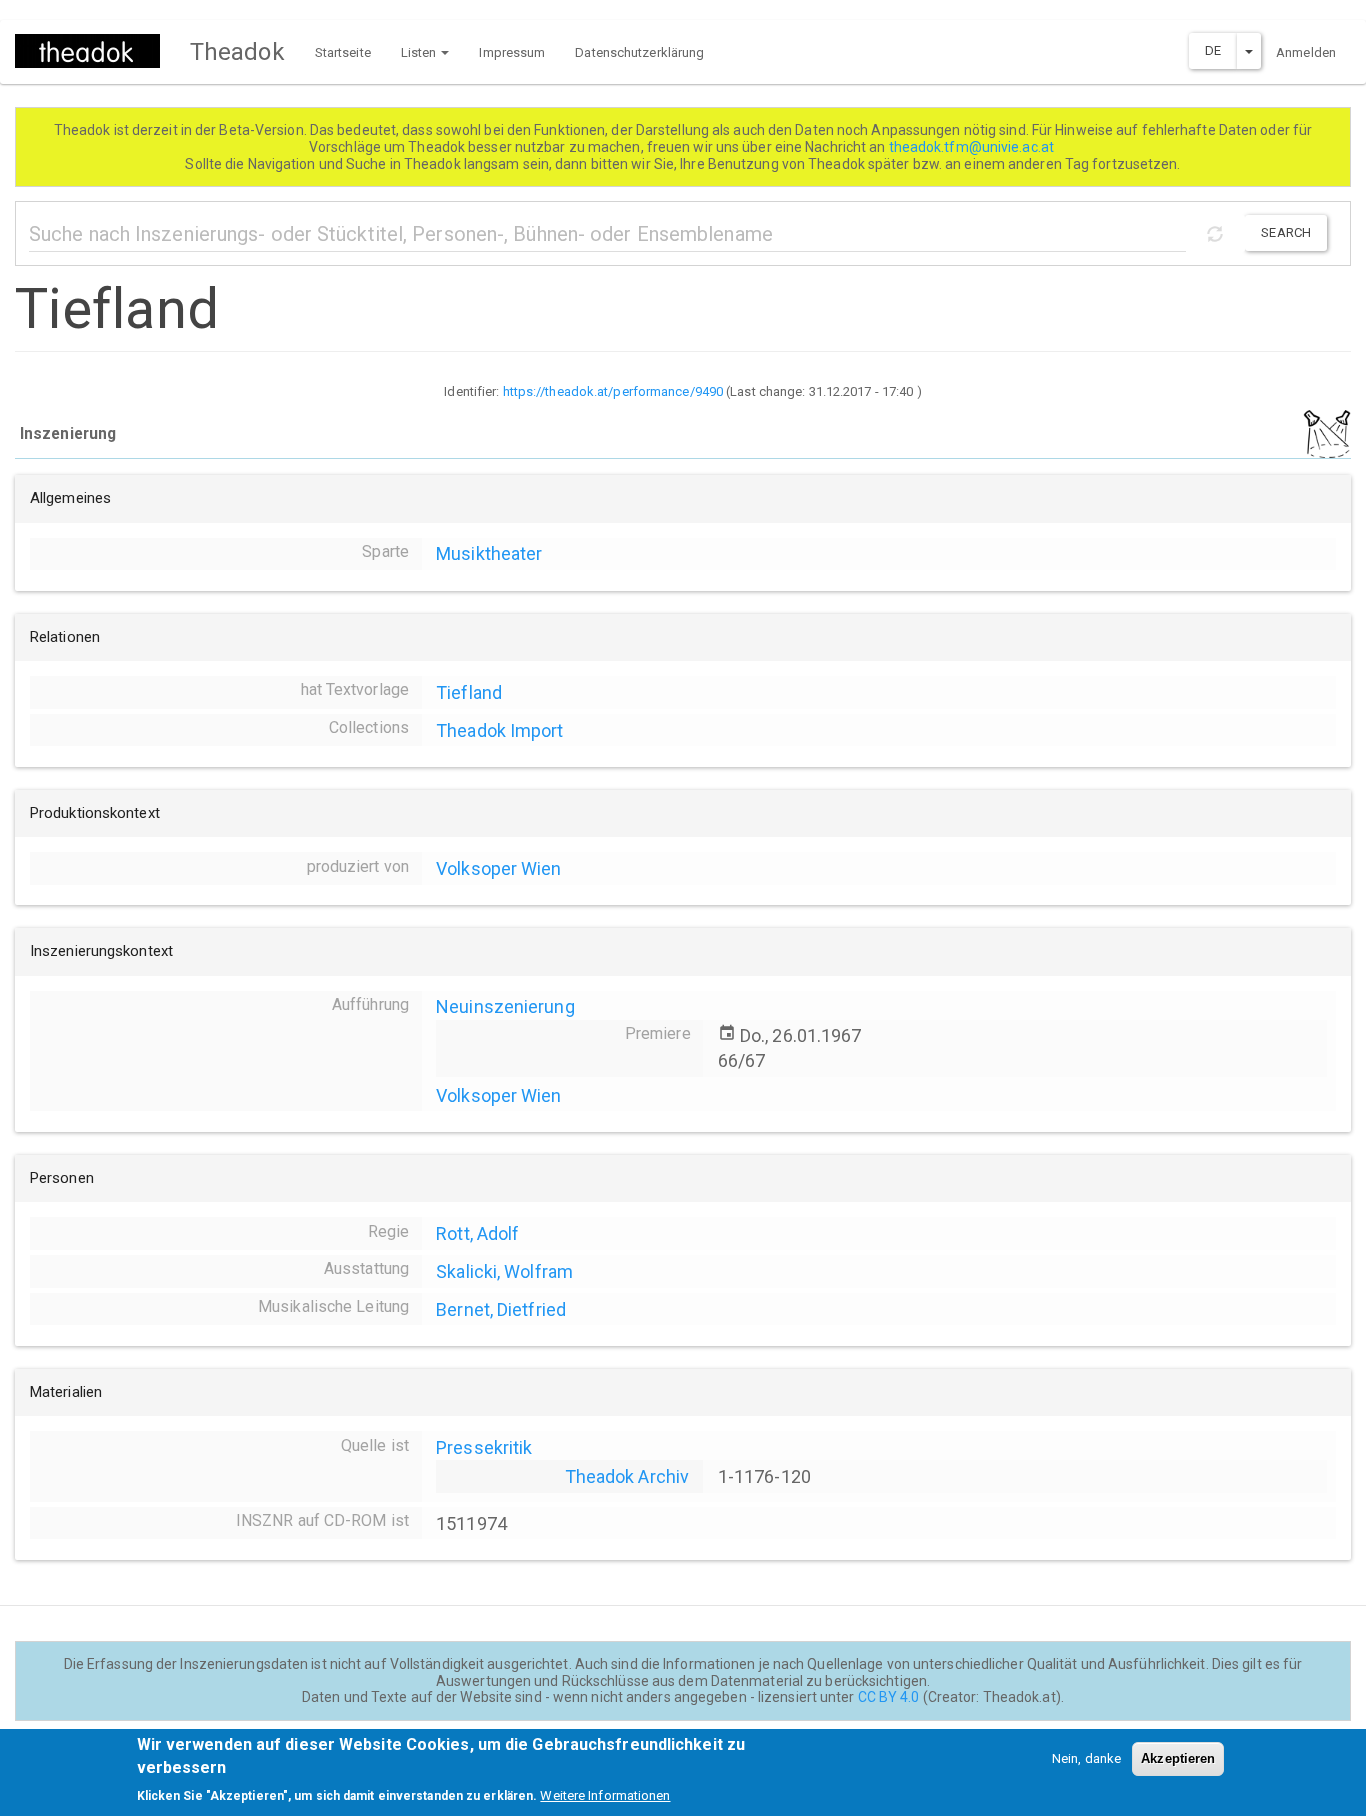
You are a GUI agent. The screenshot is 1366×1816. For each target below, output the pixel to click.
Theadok (237, 52)
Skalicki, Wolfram (504, 1271)
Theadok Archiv (627, 1476)
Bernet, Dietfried (501, 1309)
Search (1286, 232)
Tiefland (469, 692)
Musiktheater (489, 553)
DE (1213, 50)
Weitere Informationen (605, 1795)
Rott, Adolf (477, 1233)
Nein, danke (1086, 1758)
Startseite (343, 52)
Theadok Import (499, 730)
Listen (420, 52)
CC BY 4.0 (889, 1697)
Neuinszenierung (505, 1006)
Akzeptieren (1178, 1758)
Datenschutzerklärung (639, 52)
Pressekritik (484, 1447)
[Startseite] (95, 51)
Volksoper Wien (498, 868)
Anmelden (1306, 52)
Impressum (512, 52)
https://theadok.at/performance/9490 (613, 391)
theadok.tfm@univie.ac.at (973, 147)
